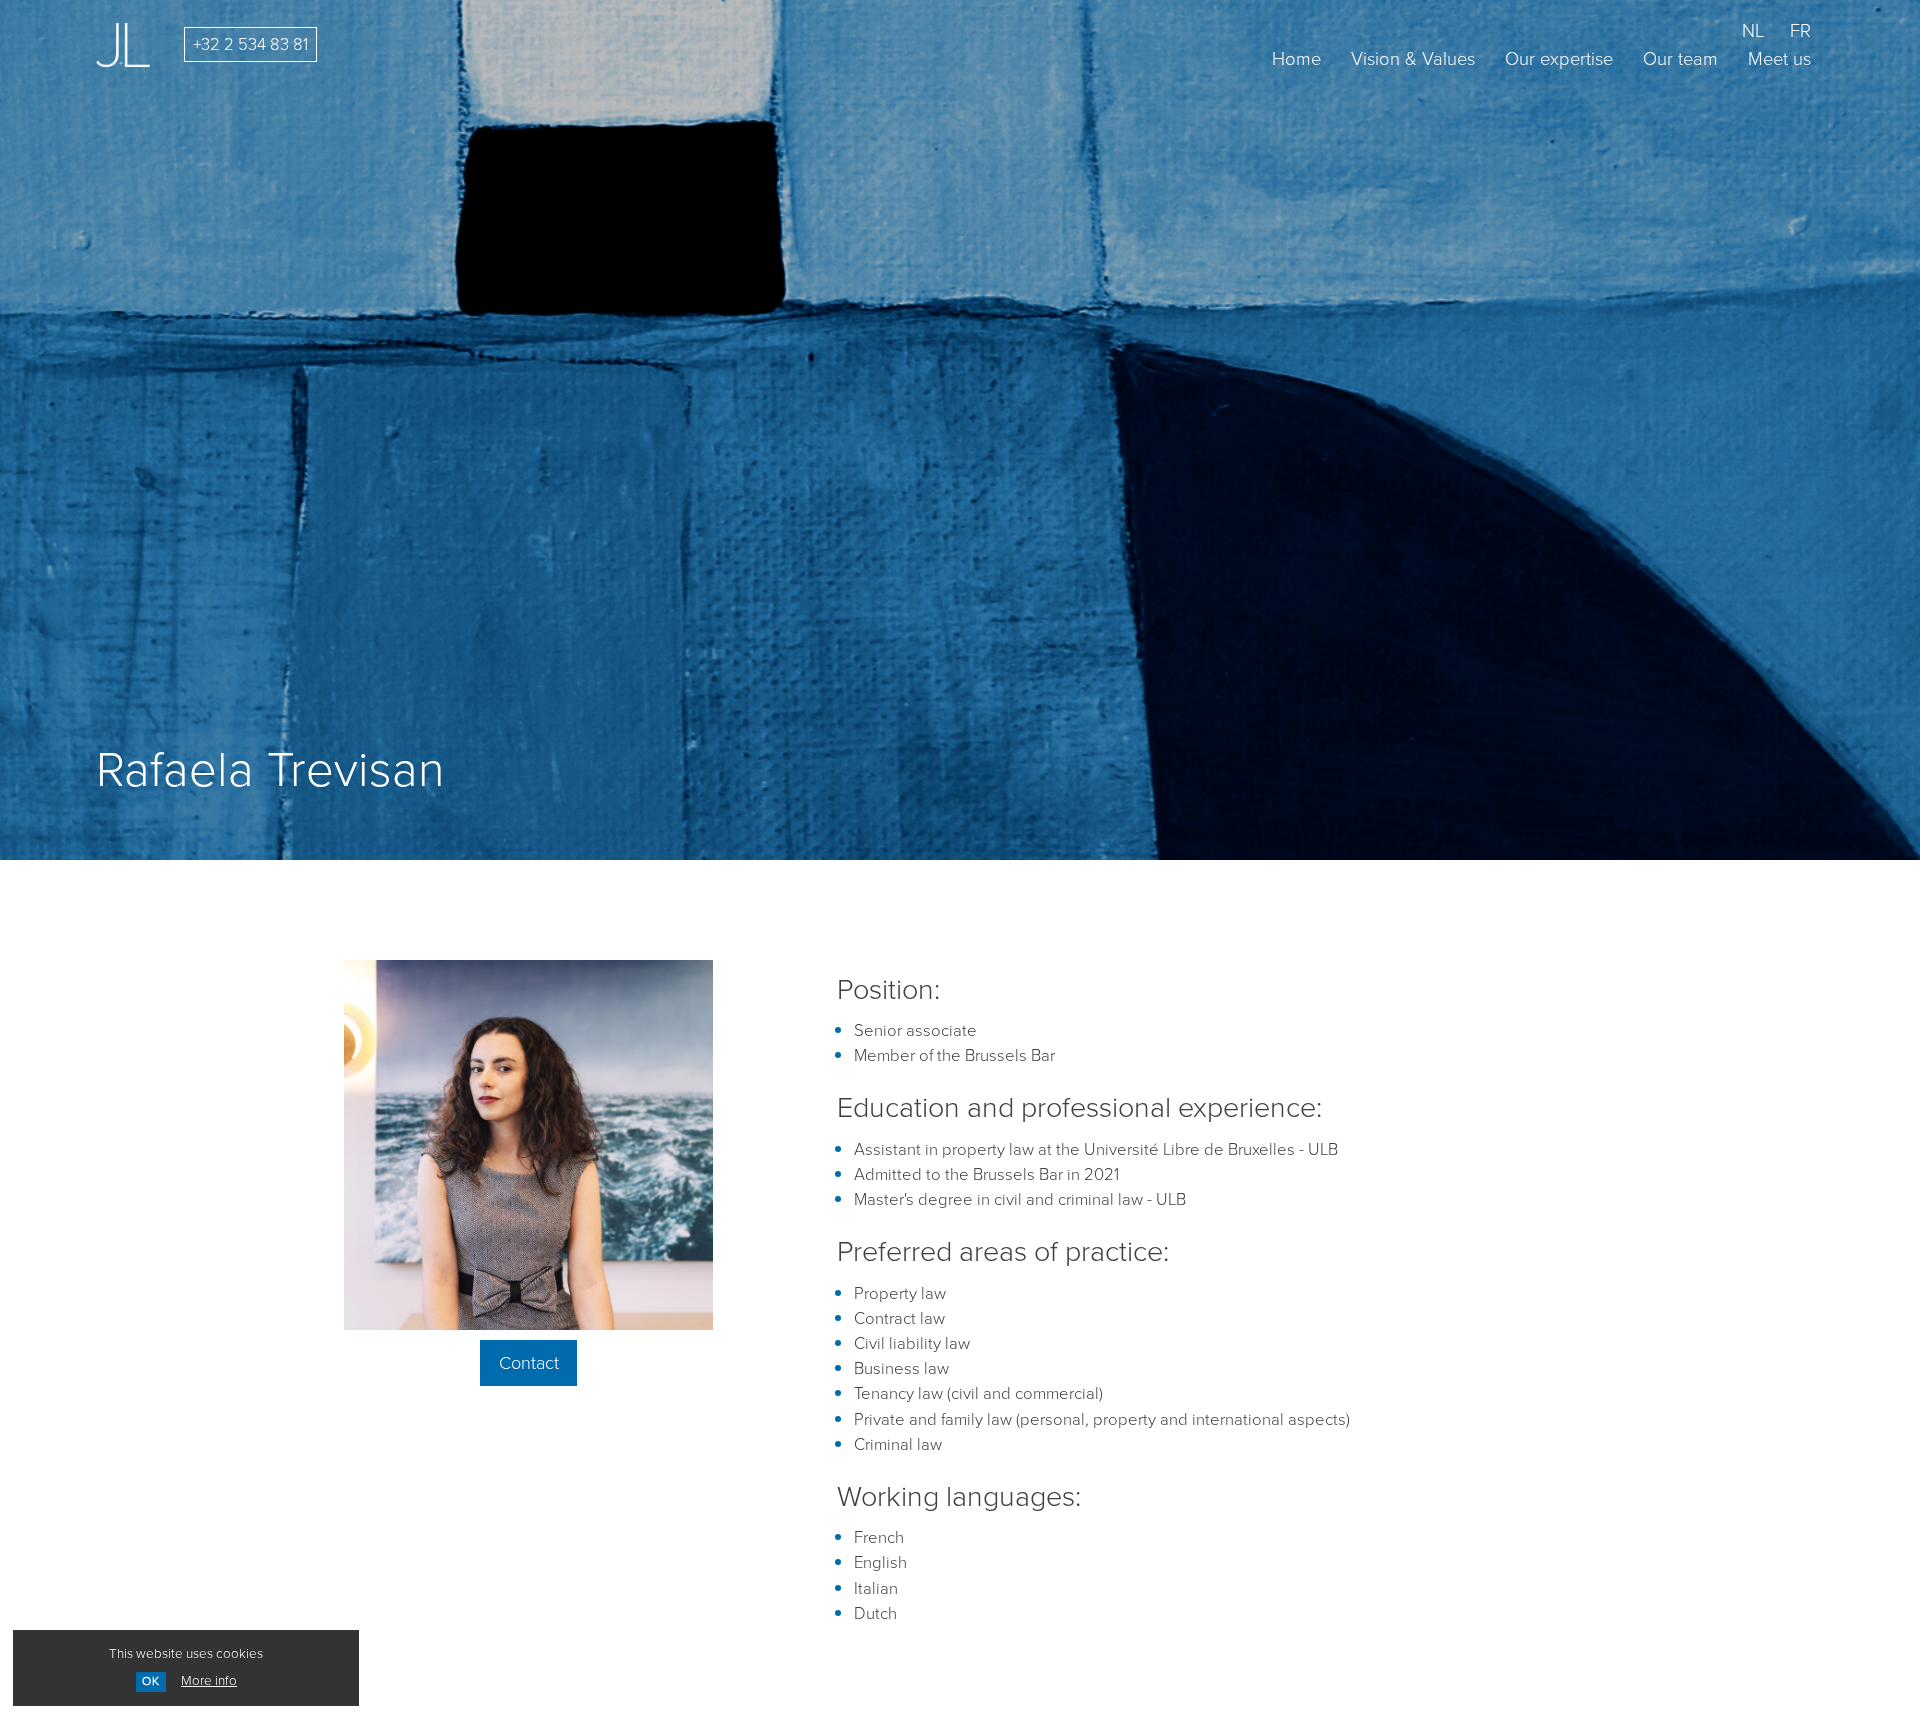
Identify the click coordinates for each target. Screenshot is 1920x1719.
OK (151, 1681)
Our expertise (1559, 58)
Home (1296, 58)
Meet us (1779, 58)
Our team (1680, 58)
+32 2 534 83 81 (250, 44)
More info (209, 1680)
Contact (529, 1362)
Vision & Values (1413, 58)
